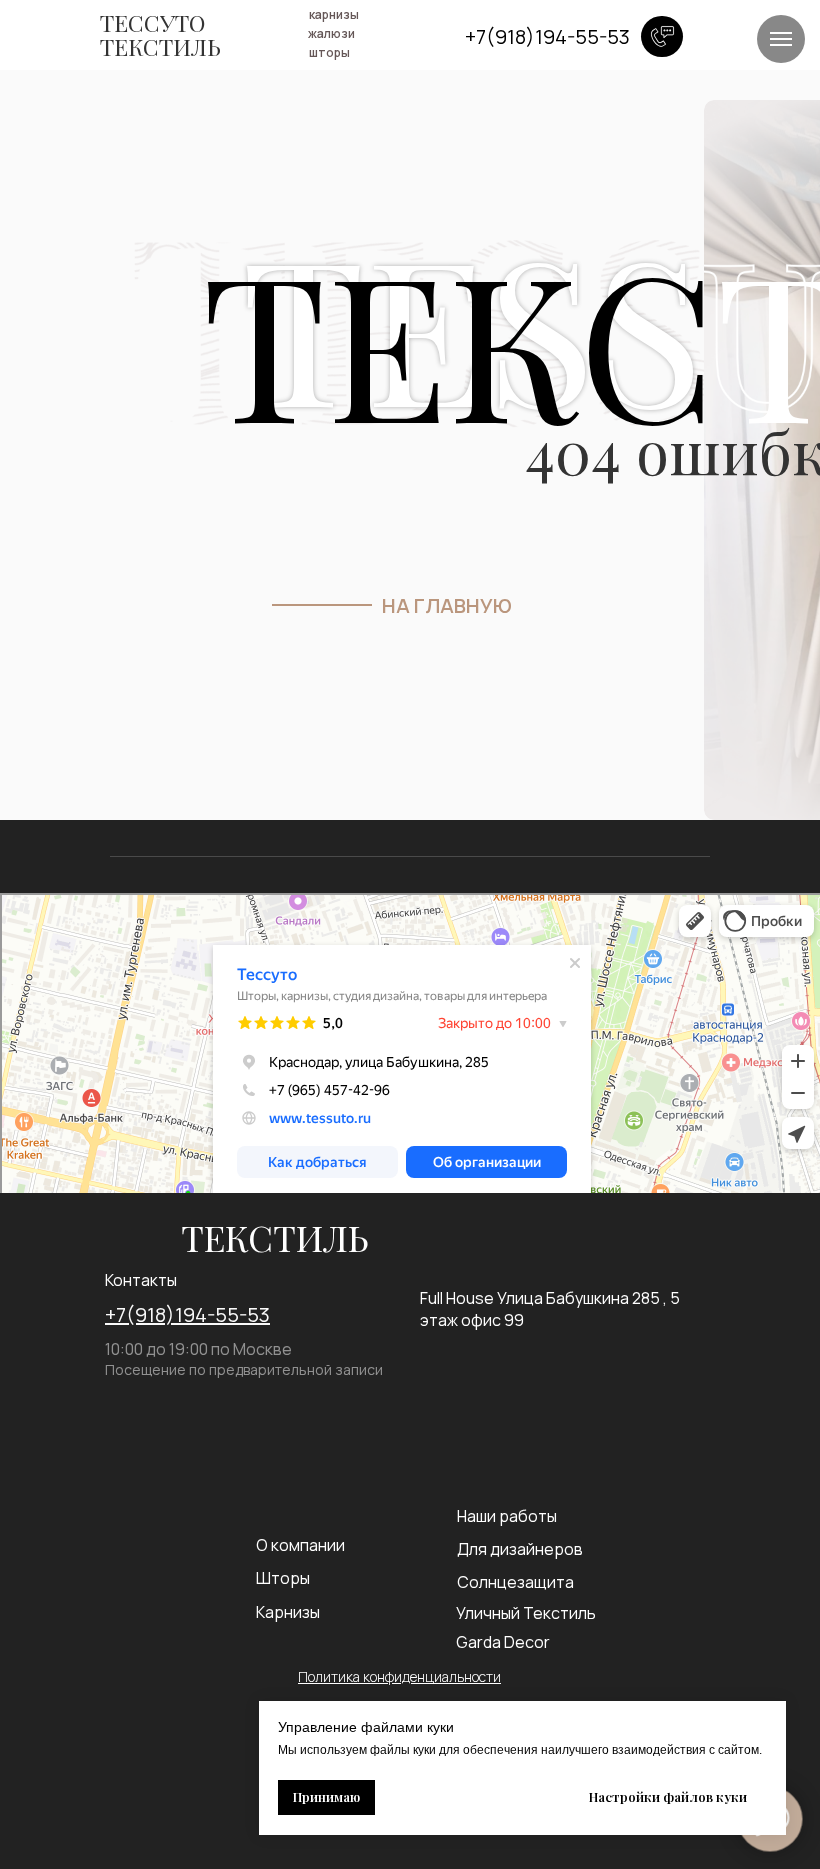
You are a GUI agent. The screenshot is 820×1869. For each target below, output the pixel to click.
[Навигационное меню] (781, 39)
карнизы (334, 14)
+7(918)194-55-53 (187, 1314)
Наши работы (507, 1516)
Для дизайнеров (520, 1549)
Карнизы (288, 1612)
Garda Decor (503, 1642)
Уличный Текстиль (526, 1613)
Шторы (283, 1578)
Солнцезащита (515, 1582)
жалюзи (331, 33)
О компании (300, 1545)
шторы (329, 52)
